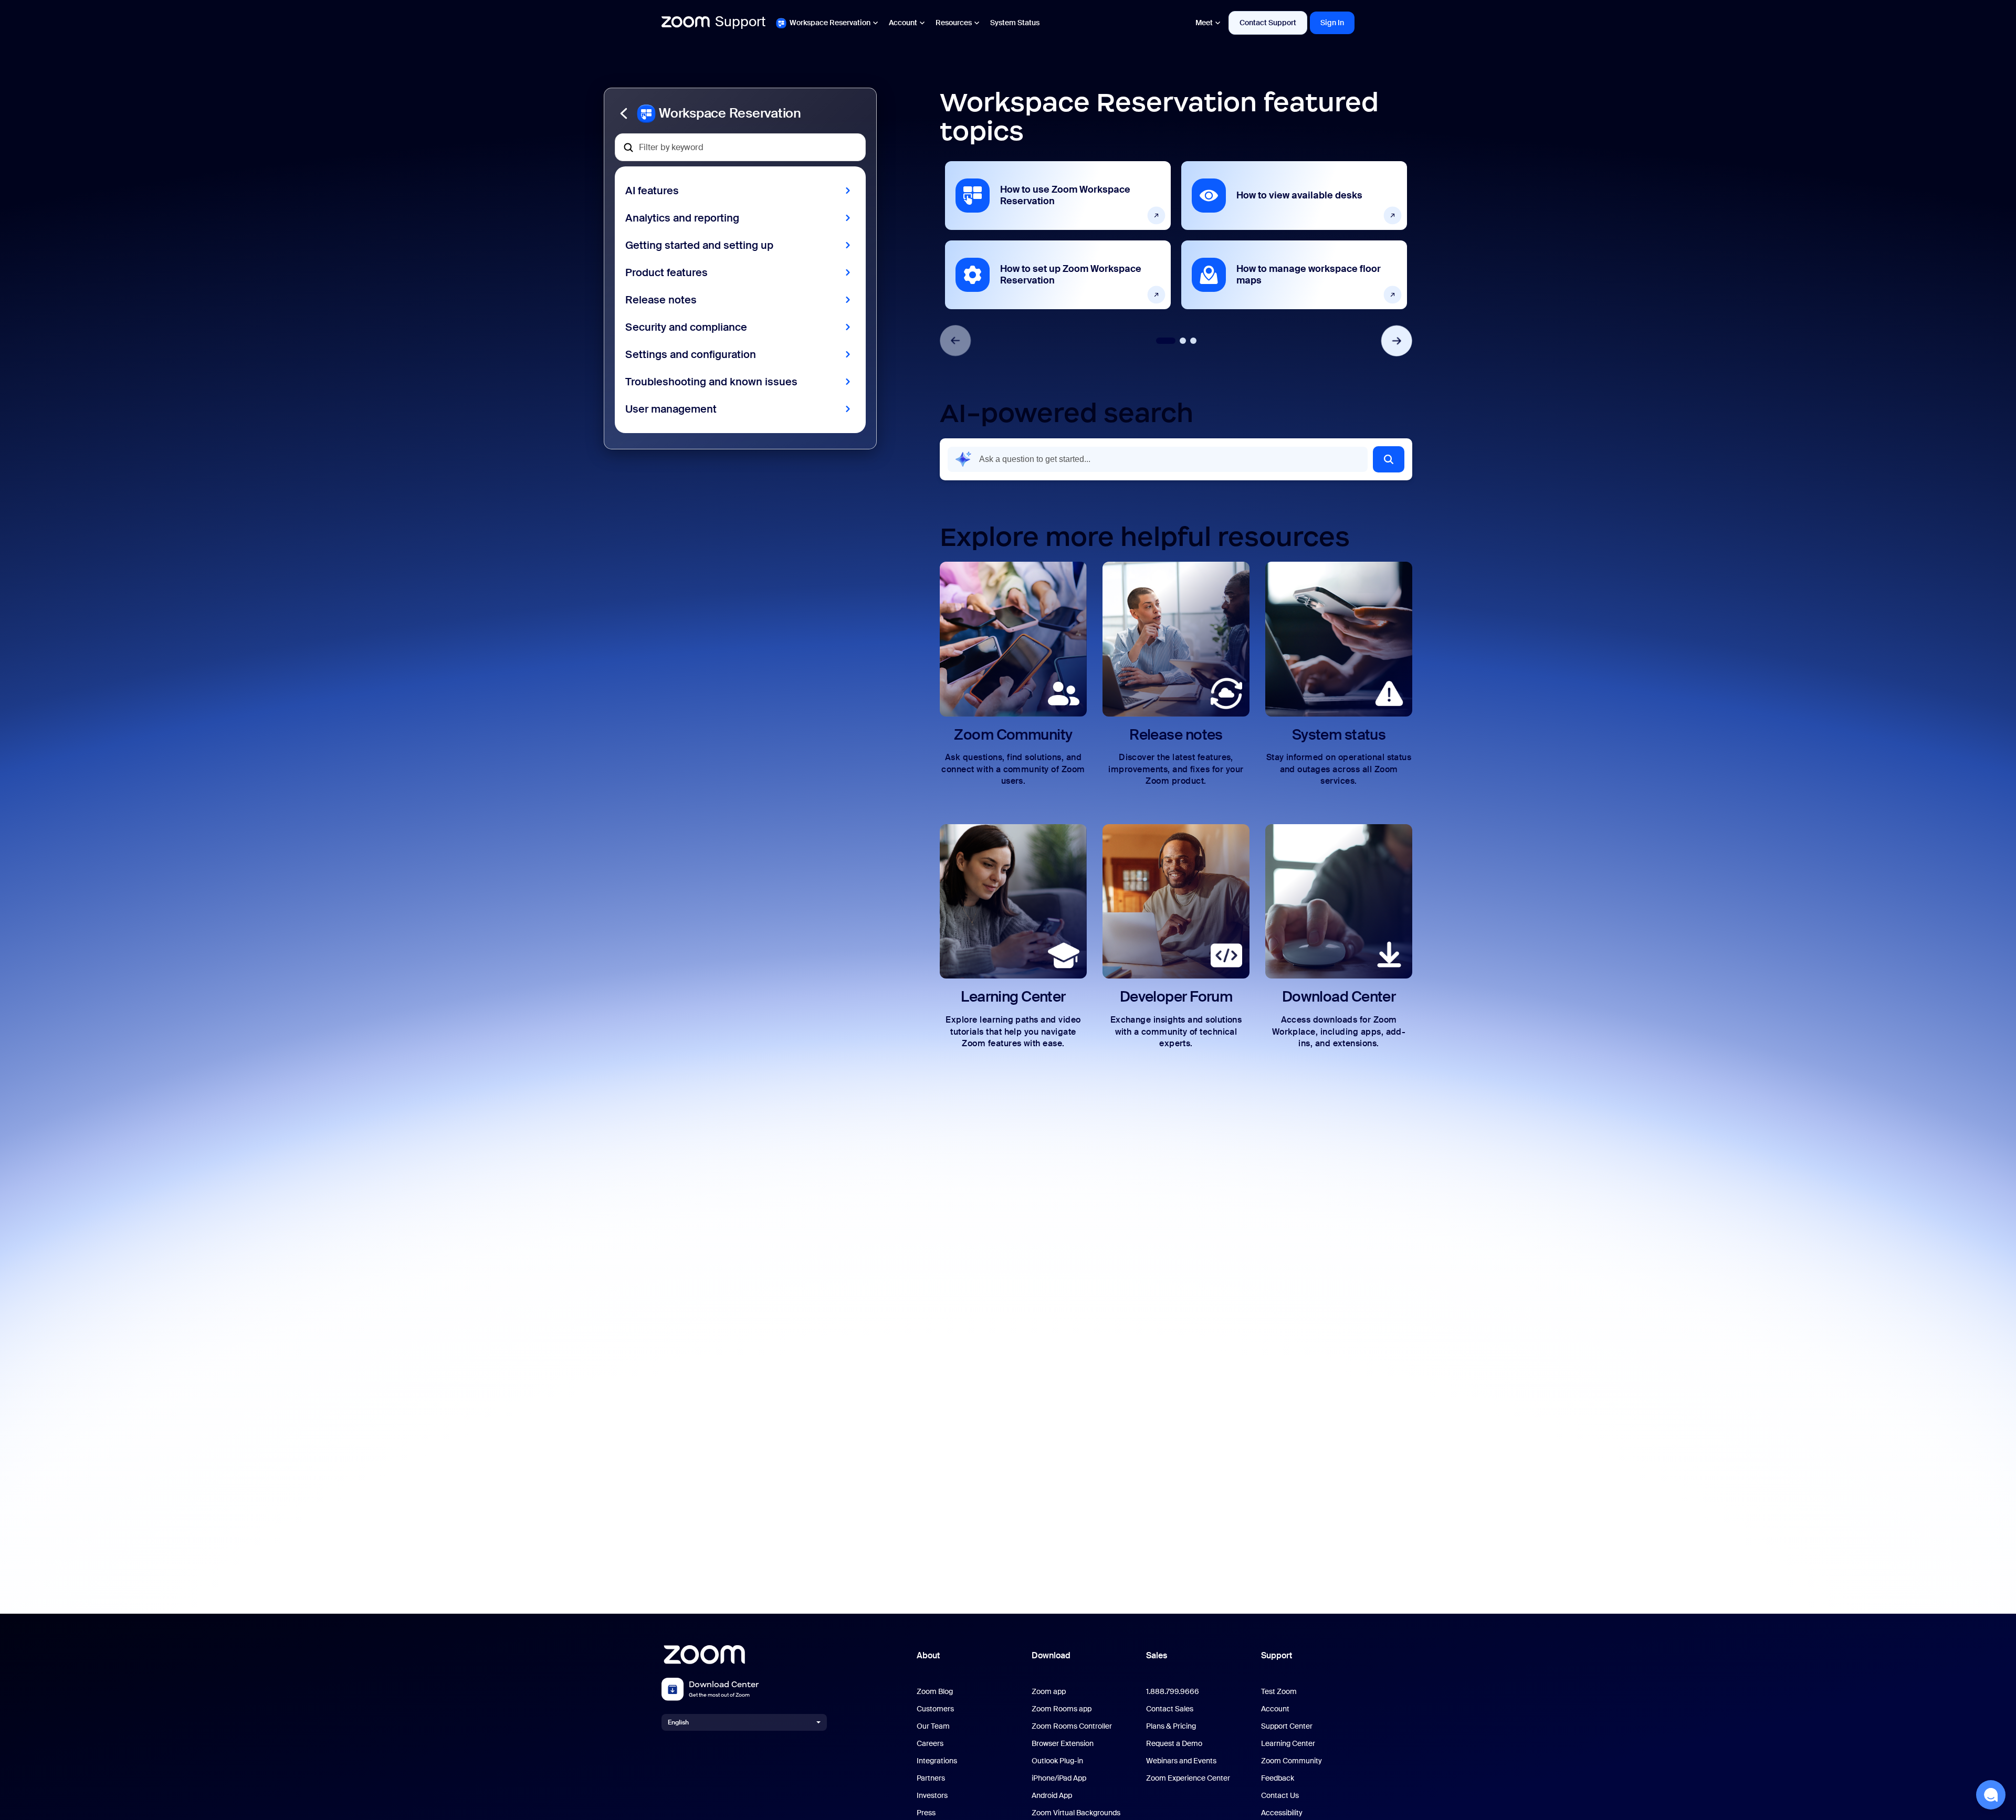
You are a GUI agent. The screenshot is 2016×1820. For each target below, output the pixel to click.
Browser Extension (1063, 1744)
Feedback (1278, 1778)
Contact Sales (1170, 1709)
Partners (931, 1778)
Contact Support (1268, 23)
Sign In (1332, 23)
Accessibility (1282, 1813)
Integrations (937, 1761)
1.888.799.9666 (1173, 1692)
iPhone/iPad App (1059, 1778)
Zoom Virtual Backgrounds (1076, 1813)
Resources (954, 23)
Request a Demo (1174, 1744)
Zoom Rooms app (1062, 1709)
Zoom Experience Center (1188, 1778)
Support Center (1287, 1726)
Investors (932, 1796)
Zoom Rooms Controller (1072, 1726)
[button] (740, 113)
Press (926, 1813)
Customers (935, 1709)
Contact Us (1280, 1796)
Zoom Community (1291, 1761)
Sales (1157, 1655)
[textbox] (740, 147)
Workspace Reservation (830, 23)
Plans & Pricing (1171, 1726)
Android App (1052, 1796)
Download (1051, 1655)
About (928, 1655)
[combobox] (1158, 459)
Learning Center (1288, 1744)
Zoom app (1049, 1692)
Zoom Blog (935, 1692)
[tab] (1166, 341)
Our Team (933, 1726)
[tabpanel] (1058, 235)
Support (1277, 1655)
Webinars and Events (1181, 1761)
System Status (1015, 23)
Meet (1204, 23)
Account (903, 23)
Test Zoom (1279, 1692)
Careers (930, 1744)
